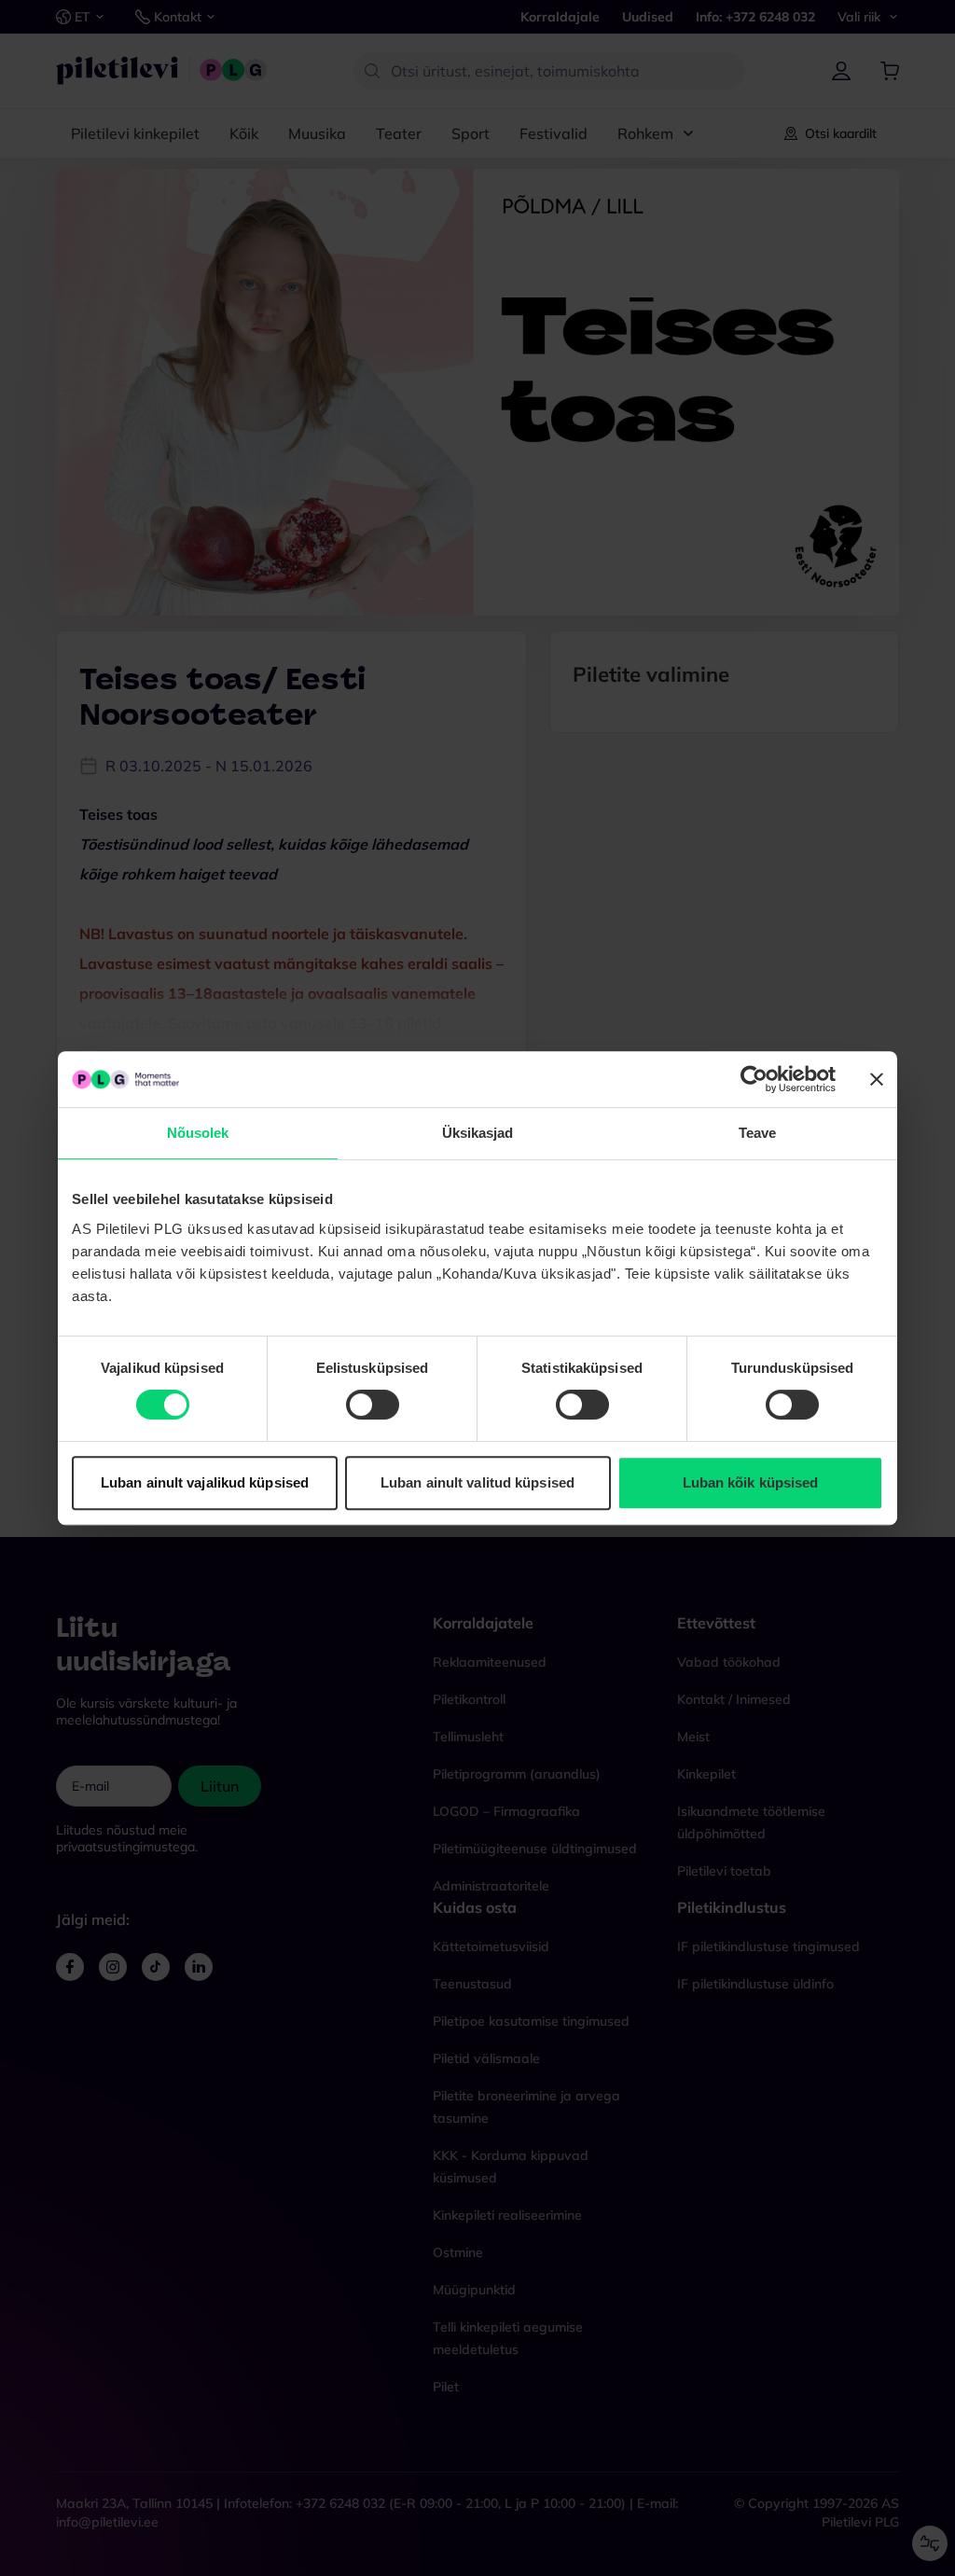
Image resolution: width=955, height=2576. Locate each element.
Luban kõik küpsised (751, 1482)
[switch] (373, 1405)
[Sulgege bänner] (877, 1079)
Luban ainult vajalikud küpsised (205, 1482)
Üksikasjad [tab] (478, 1133)
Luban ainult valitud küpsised (477, 1482)
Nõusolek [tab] (198, 1133)
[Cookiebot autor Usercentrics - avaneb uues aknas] (754, 1079)
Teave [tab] (758, 1133)
